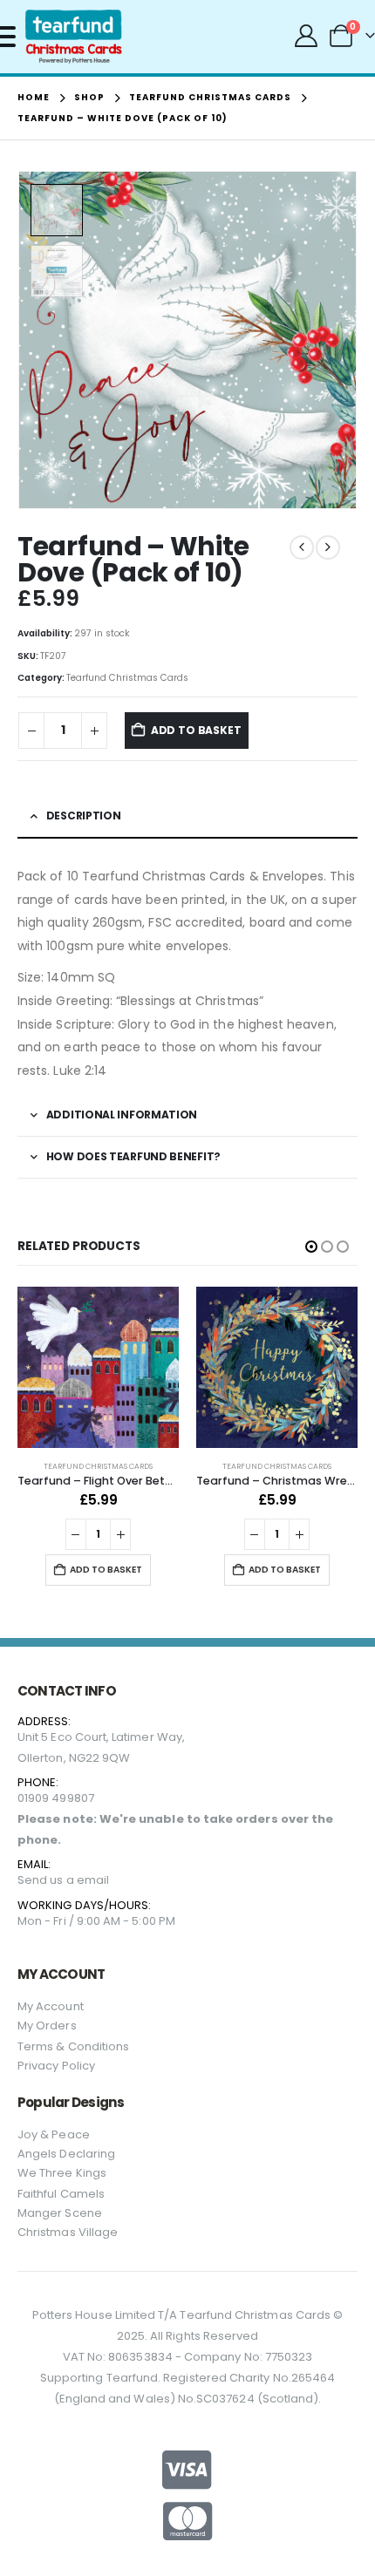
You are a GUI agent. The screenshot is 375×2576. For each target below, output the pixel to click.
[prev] (302, 547)
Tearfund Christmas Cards (127, 678)
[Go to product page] (98, 1367)
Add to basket (196, 730)
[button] (336, 340)
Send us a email (63, 1880)
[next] (328, 547)
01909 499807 (56, 1798)
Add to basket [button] (106, 1570)
